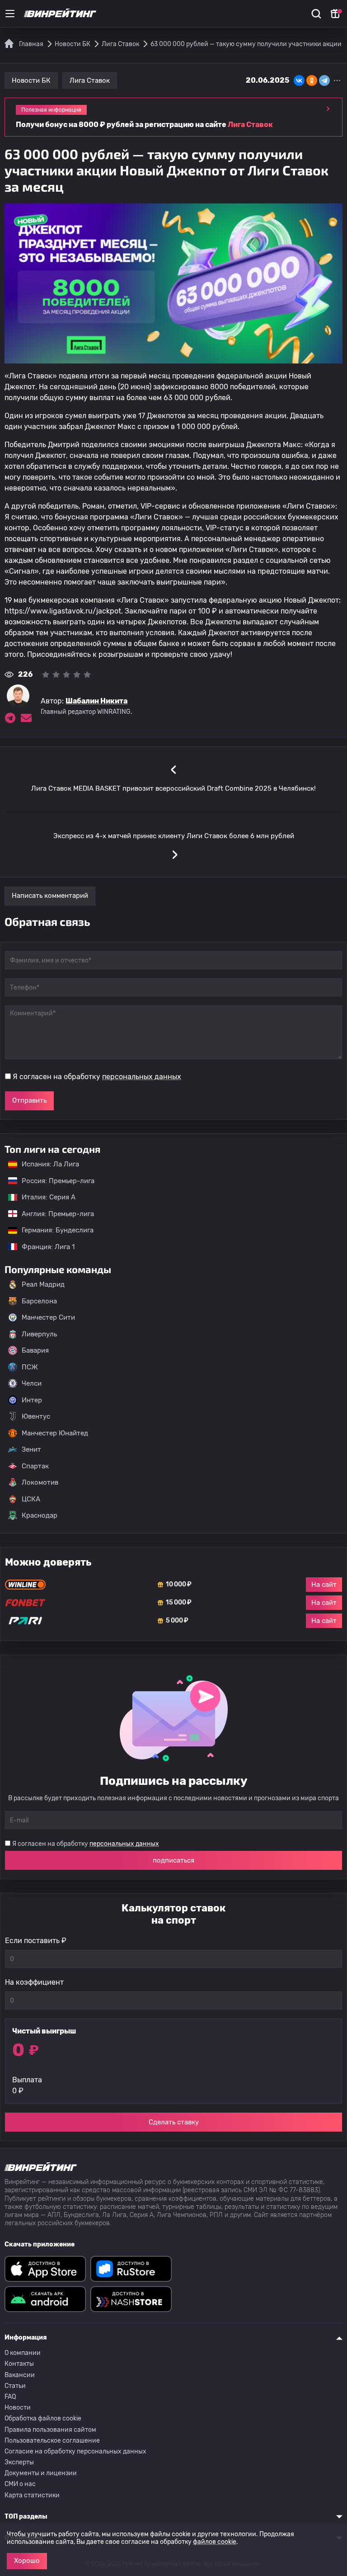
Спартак (35, 1466)
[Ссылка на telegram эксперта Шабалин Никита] (10, 718)
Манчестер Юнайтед (55, 1433)
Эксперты (19, 2462)
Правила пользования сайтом (50, 2430)
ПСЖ (30, 1367)
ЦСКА (31, 1499)
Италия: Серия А (44, 1197)
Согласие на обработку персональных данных (75, 2451)
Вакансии (20, 2375)
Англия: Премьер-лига (53, 1214)
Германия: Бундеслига (53, 1230)
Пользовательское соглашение (52, 2441)
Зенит (31, 1449)
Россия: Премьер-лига (54, 1181)
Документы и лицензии (41, 2473)
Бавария (35, 1350)
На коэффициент (34, 1982)
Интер (32, 1400)
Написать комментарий (50, 896)
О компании (23, 2353)
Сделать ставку (174, 2122)
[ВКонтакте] (299, 80)
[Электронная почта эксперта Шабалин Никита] (26, 718)
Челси (32, 1383)
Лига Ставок (90, 80)
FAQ (10, 2397)
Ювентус (36, 1416)
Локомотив (40, 1482)
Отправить (29, 1100)
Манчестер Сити (48, 1317)
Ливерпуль (39, 1334)
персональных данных (142, 1077)
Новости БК (31, 80)
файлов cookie (215, 2542)
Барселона (39, 1301)
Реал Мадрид (43, 1284)
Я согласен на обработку (97, 1077)
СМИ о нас (20, 2484)
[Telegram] (324, 80)
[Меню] (10, 14)
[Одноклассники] (312, 80)
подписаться (173, 1860)
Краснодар (40, 1515)
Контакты (19, 2364)
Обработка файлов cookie (43, 2418)
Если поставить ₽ (36, 1941)
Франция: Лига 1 (44, 1247)
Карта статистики (32, 2495)
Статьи (15, 2386)
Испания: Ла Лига (50, 1164)
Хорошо (27, 2561)
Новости (18, 2408)
